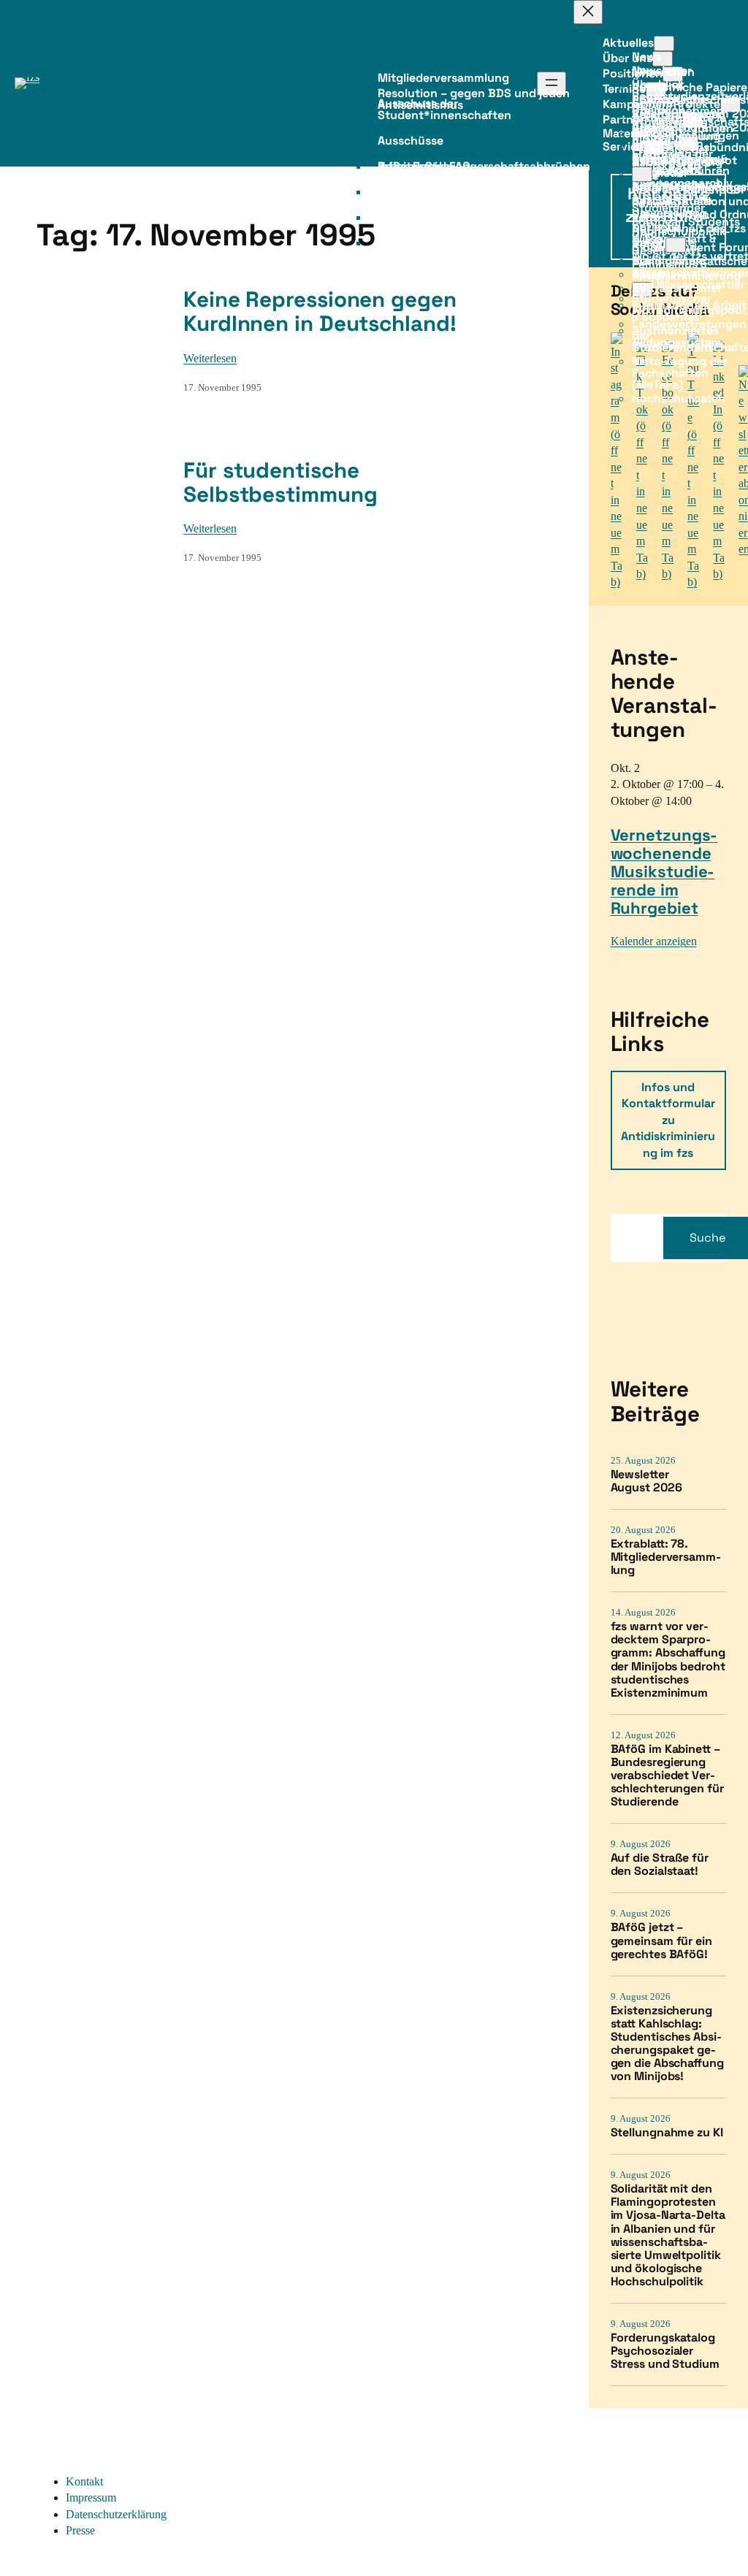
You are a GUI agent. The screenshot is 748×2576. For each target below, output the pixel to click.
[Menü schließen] (588, 12)
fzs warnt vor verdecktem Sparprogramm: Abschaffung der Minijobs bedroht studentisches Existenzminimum (668, 1660)
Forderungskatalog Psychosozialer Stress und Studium (665, 2351)
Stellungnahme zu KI (667, 2133)
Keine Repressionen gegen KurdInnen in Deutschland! (320, 312)
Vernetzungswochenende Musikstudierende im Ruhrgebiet (664, 871)
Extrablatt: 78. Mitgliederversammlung (666, 1557)
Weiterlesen (210, 358)
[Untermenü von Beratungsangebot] (642, 174)
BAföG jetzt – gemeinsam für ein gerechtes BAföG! (661, 1941)
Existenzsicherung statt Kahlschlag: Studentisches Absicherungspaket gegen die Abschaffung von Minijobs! (667, 2044)
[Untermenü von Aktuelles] (664, 43)
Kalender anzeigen (654, 941)
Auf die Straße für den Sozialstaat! (660, 1865)
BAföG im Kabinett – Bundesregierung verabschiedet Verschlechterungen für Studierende (667, 1776)
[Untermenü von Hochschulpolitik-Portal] (676, 245)
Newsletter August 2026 (646, 1481)
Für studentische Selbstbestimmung (280, 483)
